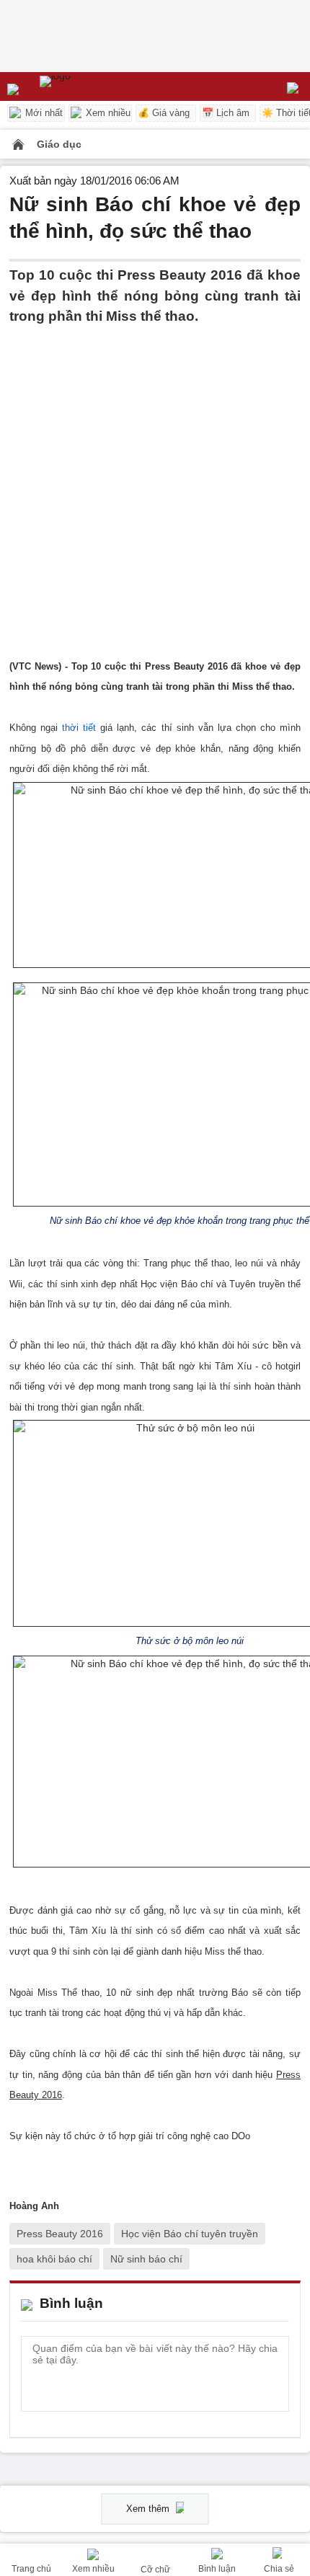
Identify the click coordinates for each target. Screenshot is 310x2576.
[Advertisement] (155, 482)
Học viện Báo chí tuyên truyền (190, 2234)
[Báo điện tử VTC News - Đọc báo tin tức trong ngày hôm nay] (88, 86)
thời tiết (79, 728)
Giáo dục (59, 144)
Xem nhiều (107, 113)
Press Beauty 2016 (60, 2234)
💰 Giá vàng (164, 113)
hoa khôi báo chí (54, 2259)
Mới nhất (43, 113)
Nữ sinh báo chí (146, 2259)
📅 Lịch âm (226, 113)
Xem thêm (149, 2509)
